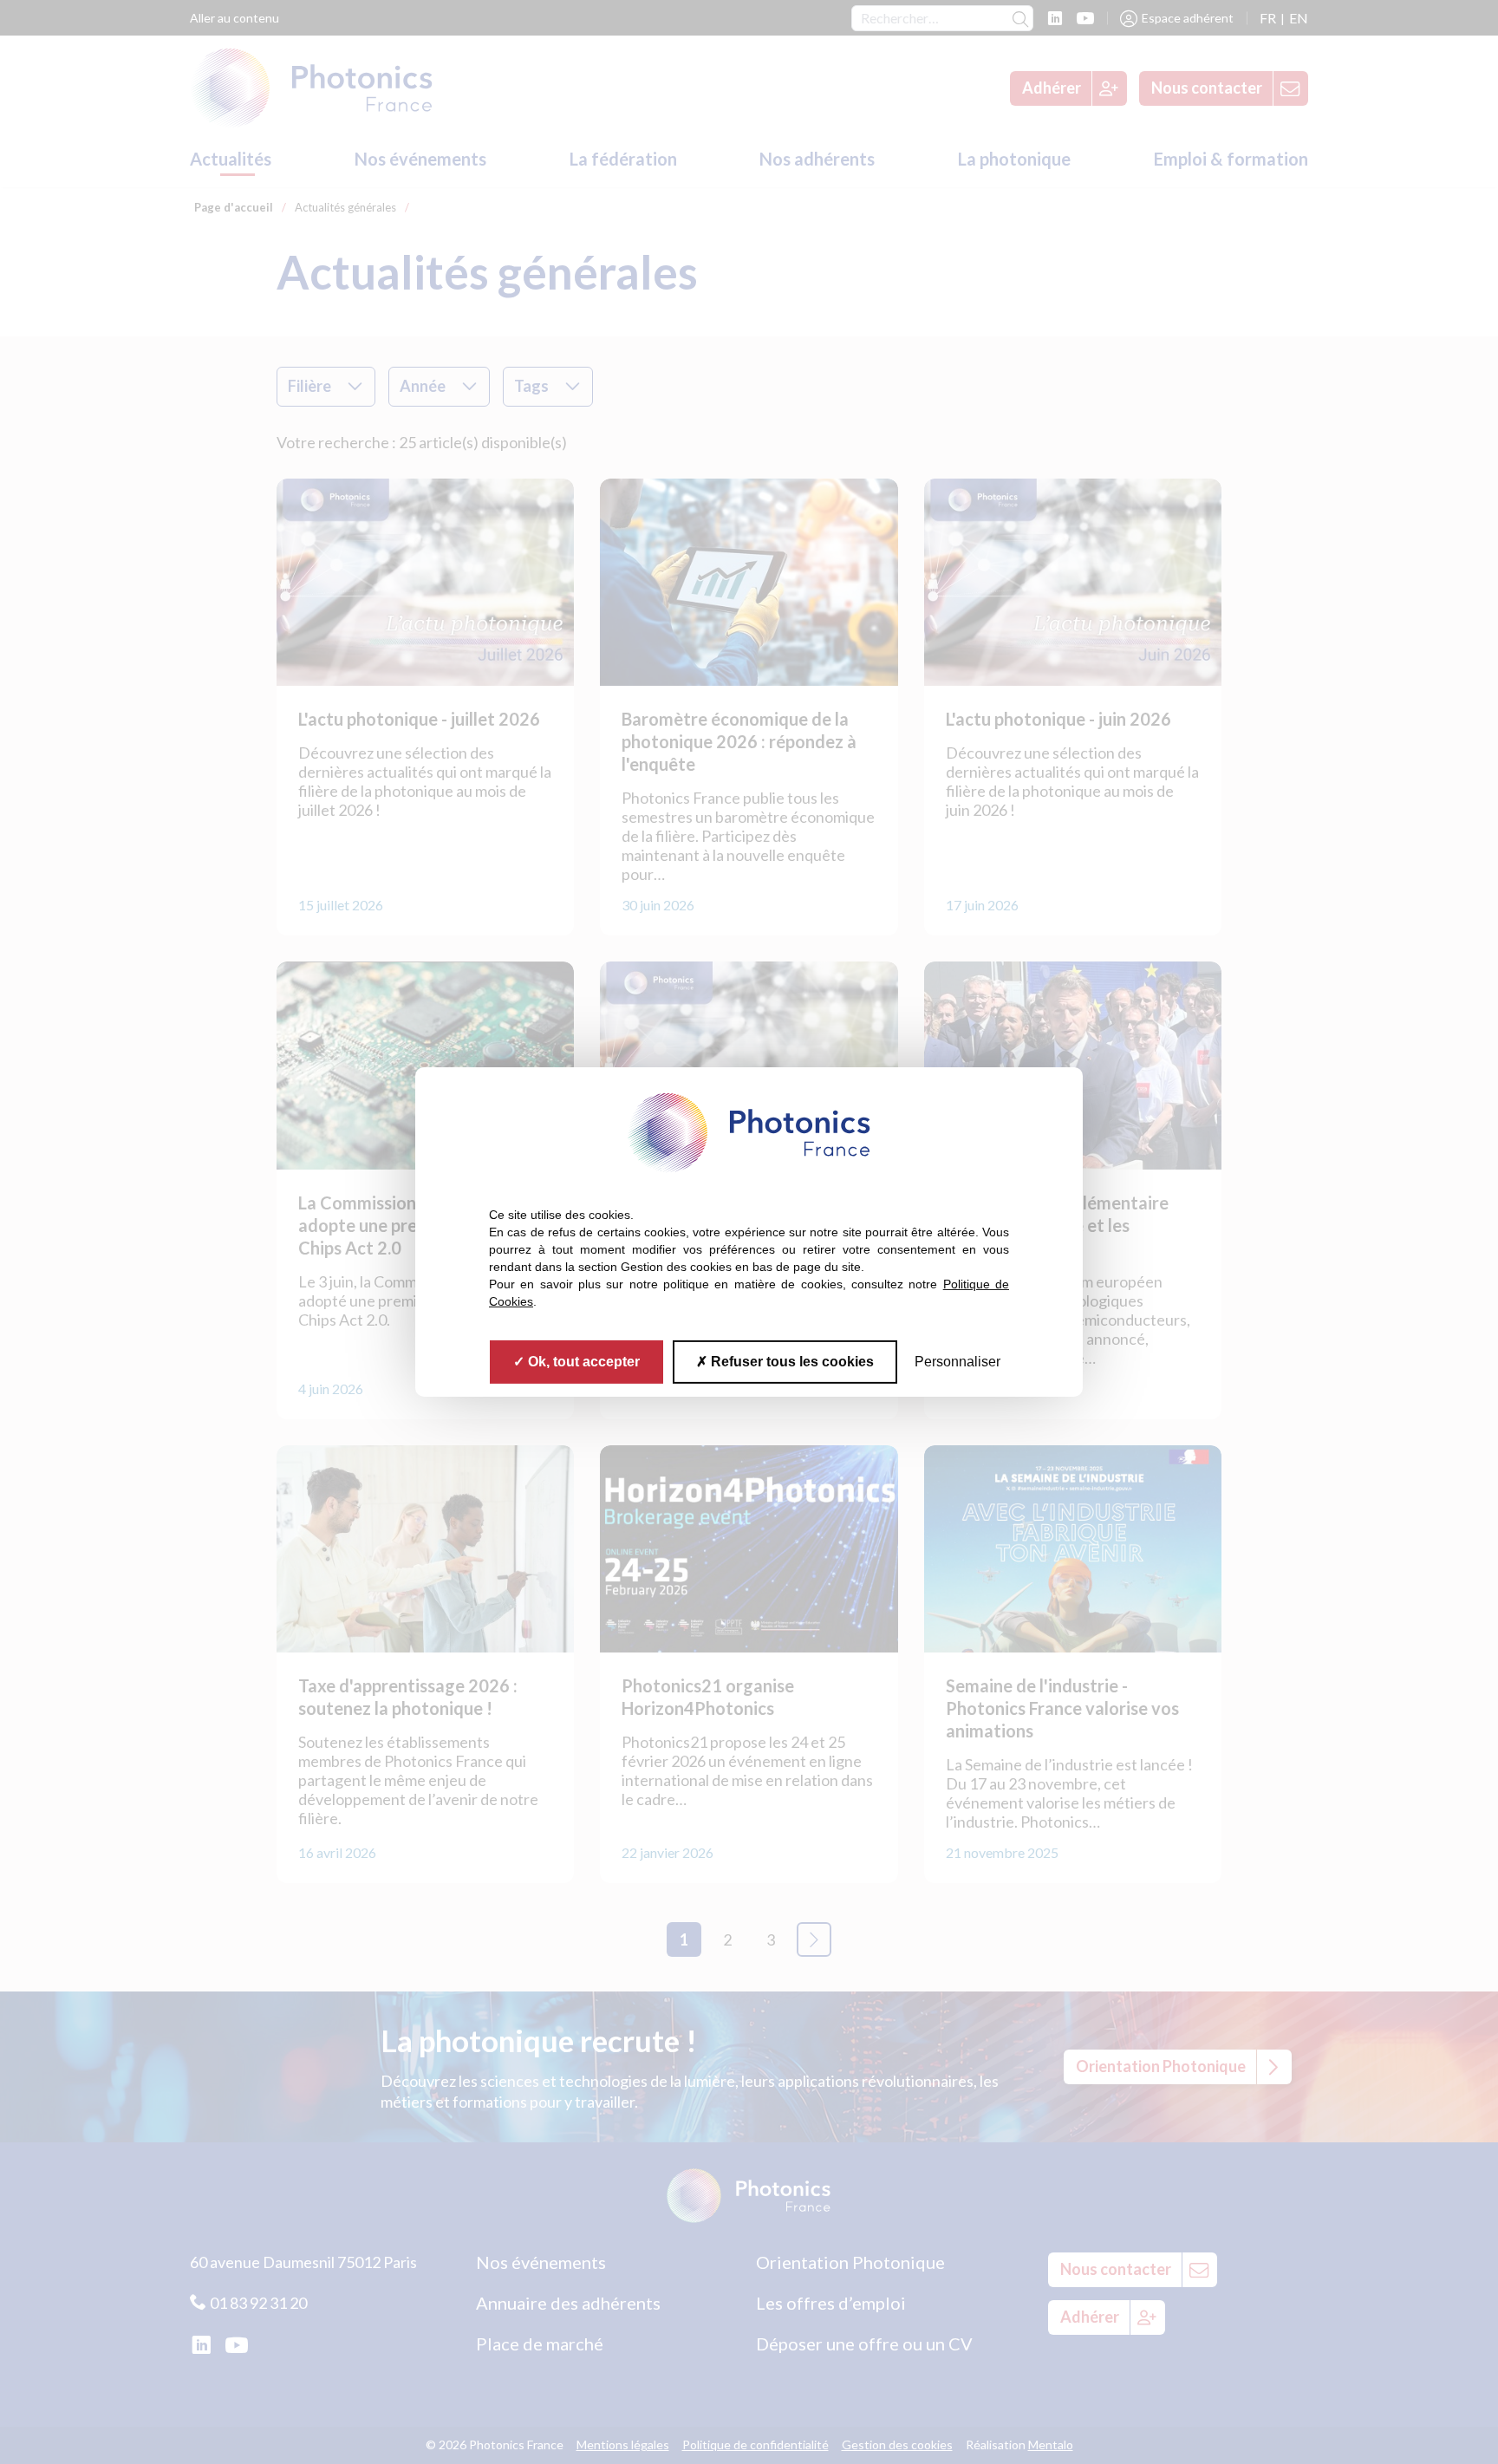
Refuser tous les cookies (791, 1362)
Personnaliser (957, 1362)
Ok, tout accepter (582, 1362)
